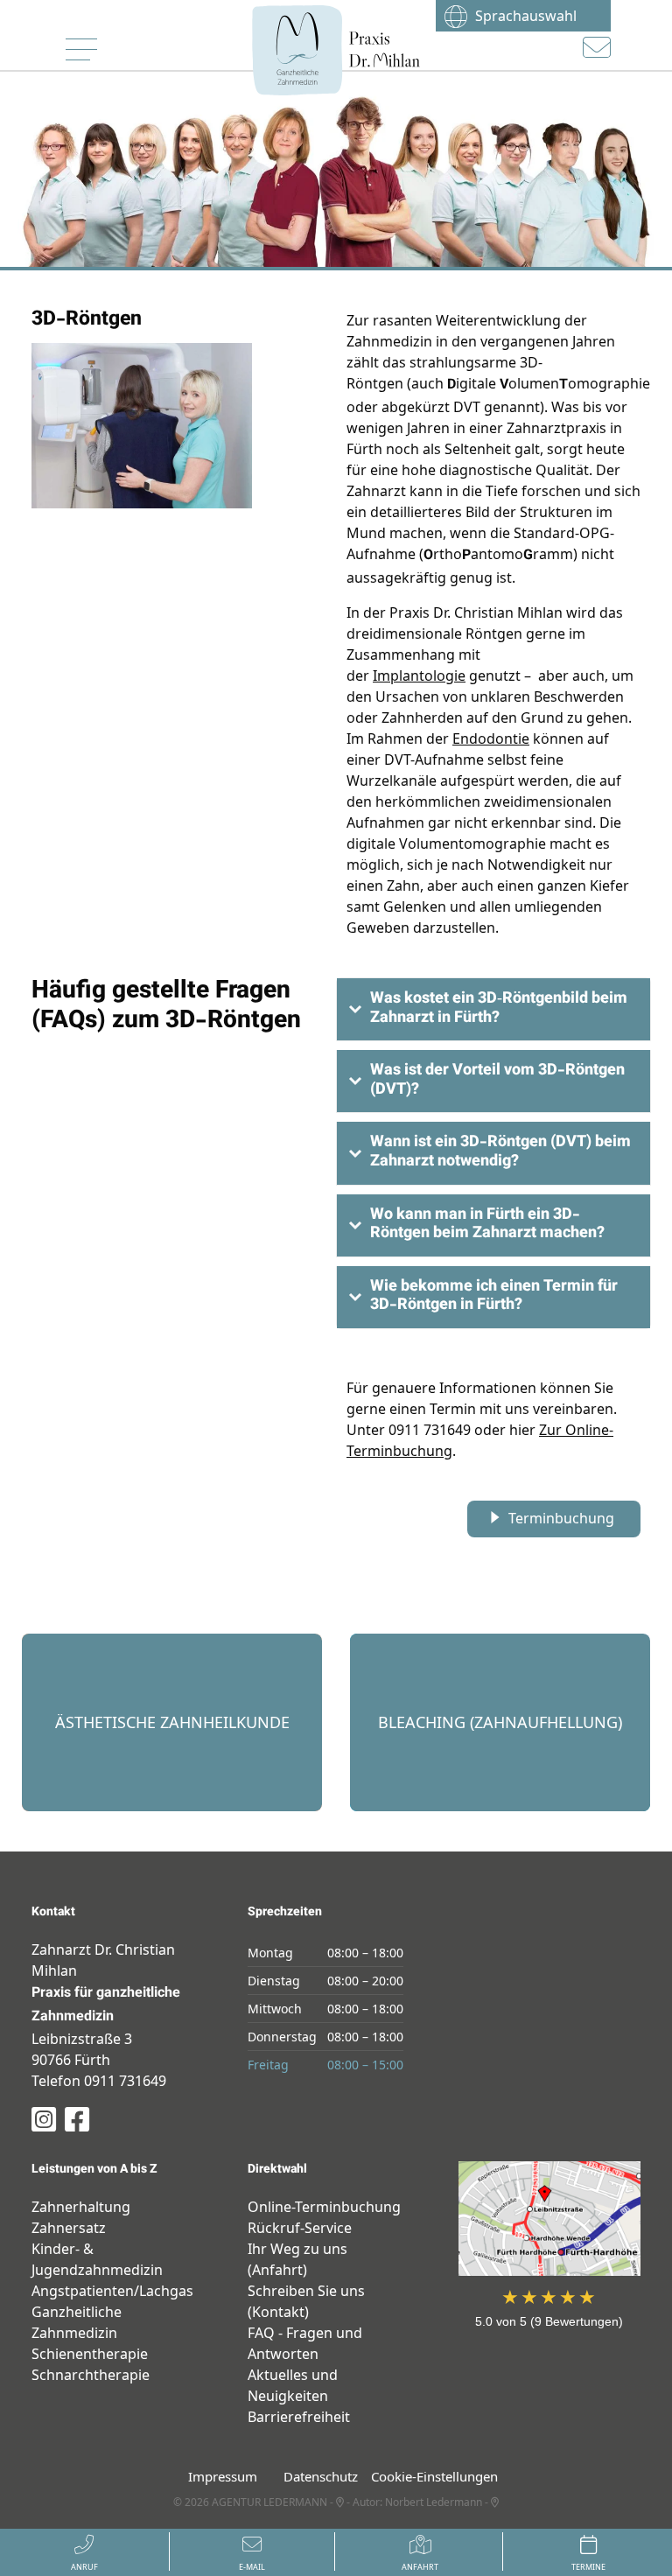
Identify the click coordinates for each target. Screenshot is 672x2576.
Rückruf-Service (300, 2228)
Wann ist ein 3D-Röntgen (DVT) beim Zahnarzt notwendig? (500, 1152)
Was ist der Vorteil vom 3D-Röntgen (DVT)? (497, 1081)
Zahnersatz (69, 2228)
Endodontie (491, 738)
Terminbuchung (561, 1518)
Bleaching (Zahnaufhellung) (500, 1606)
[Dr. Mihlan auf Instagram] (44, 2119)
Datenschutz (321, 2476)
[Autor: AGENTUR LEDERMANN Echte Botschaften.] (340, 2502)
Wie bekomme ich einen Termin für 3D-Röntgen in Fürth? (494, 1297)
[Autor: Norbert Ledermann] (495, 2502)
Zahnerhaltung (81, 2207)
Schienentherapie (90, 2354)
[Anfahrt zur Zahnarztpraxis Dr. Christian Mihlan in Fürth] (550, 2219)
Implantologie (419, 675)
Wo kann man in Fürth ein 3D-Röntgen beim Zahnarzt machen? (487, 1225)
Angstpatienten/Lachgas (112, 2291)
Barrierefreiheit (299, 2417)
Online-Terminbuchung (324, 2207)
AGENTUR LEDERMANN (269, 2502)
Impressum (223, 2476)
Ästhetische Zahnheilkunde (172, 1606)
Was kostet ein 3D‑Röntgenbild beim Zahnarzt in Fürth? (499, 1009)
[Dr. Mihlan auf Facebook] (77, 2119)
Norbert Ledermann (434, 2502)
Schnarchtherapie (91, 2375)
